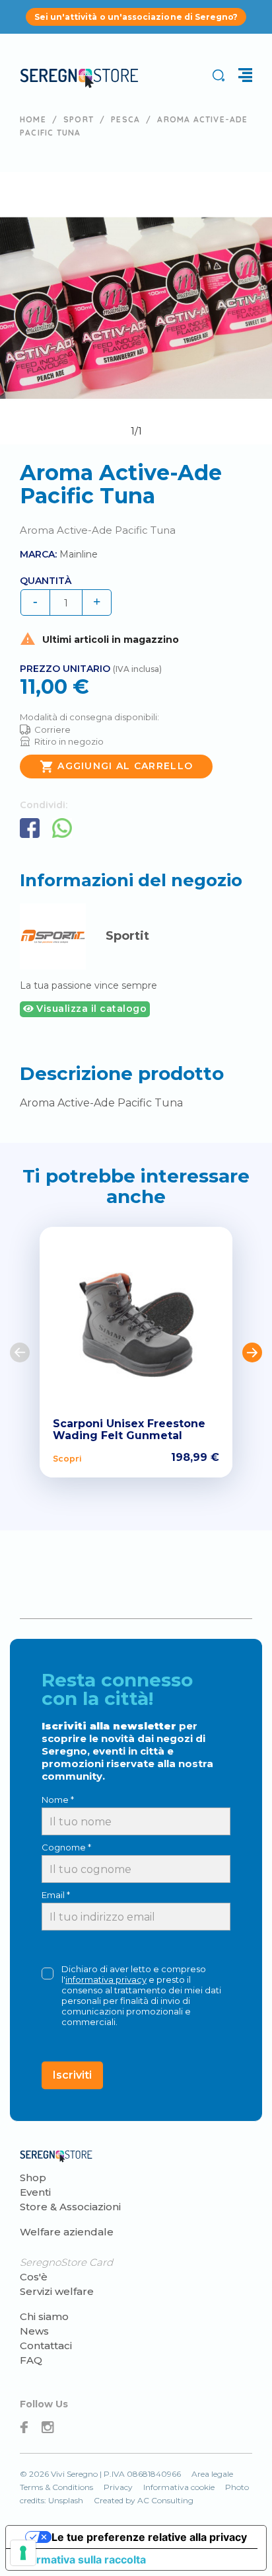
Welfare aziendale (67, 2232)
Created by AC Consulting (144, 2500)
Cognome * (66, 1847)
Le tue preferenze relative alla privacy (149, 2537)
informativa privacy (106, 1979)
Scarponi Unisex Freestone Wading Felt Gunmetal (129, 1430)
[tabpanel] (136, 308)
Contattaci (46, 2346)
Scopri (67, 1458)
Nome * (58, 1800)
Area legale (212, 2474)
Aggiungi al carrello (116, 767)
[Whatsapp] (62, 828)
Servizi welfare (57, 2291)
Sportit (127, 936)
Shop (33, 2178)
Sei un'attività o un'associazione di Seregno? (136, 17)
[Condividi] (30, 828)
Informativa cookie (179, 2487)
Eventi (35, 2192)
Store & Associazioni (70, 2207)
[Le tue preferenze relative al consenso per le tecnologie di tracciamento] (23, 2553)
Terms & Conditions (56, 2487)
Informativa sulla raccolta (81, 2559)
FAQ (31, 2360)
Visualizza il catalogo (90, 1009)
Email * (56, 1895)
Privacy (118, 2487)
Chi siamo (44, 2316)
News (34, 2331)
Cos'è (34, 2277)
